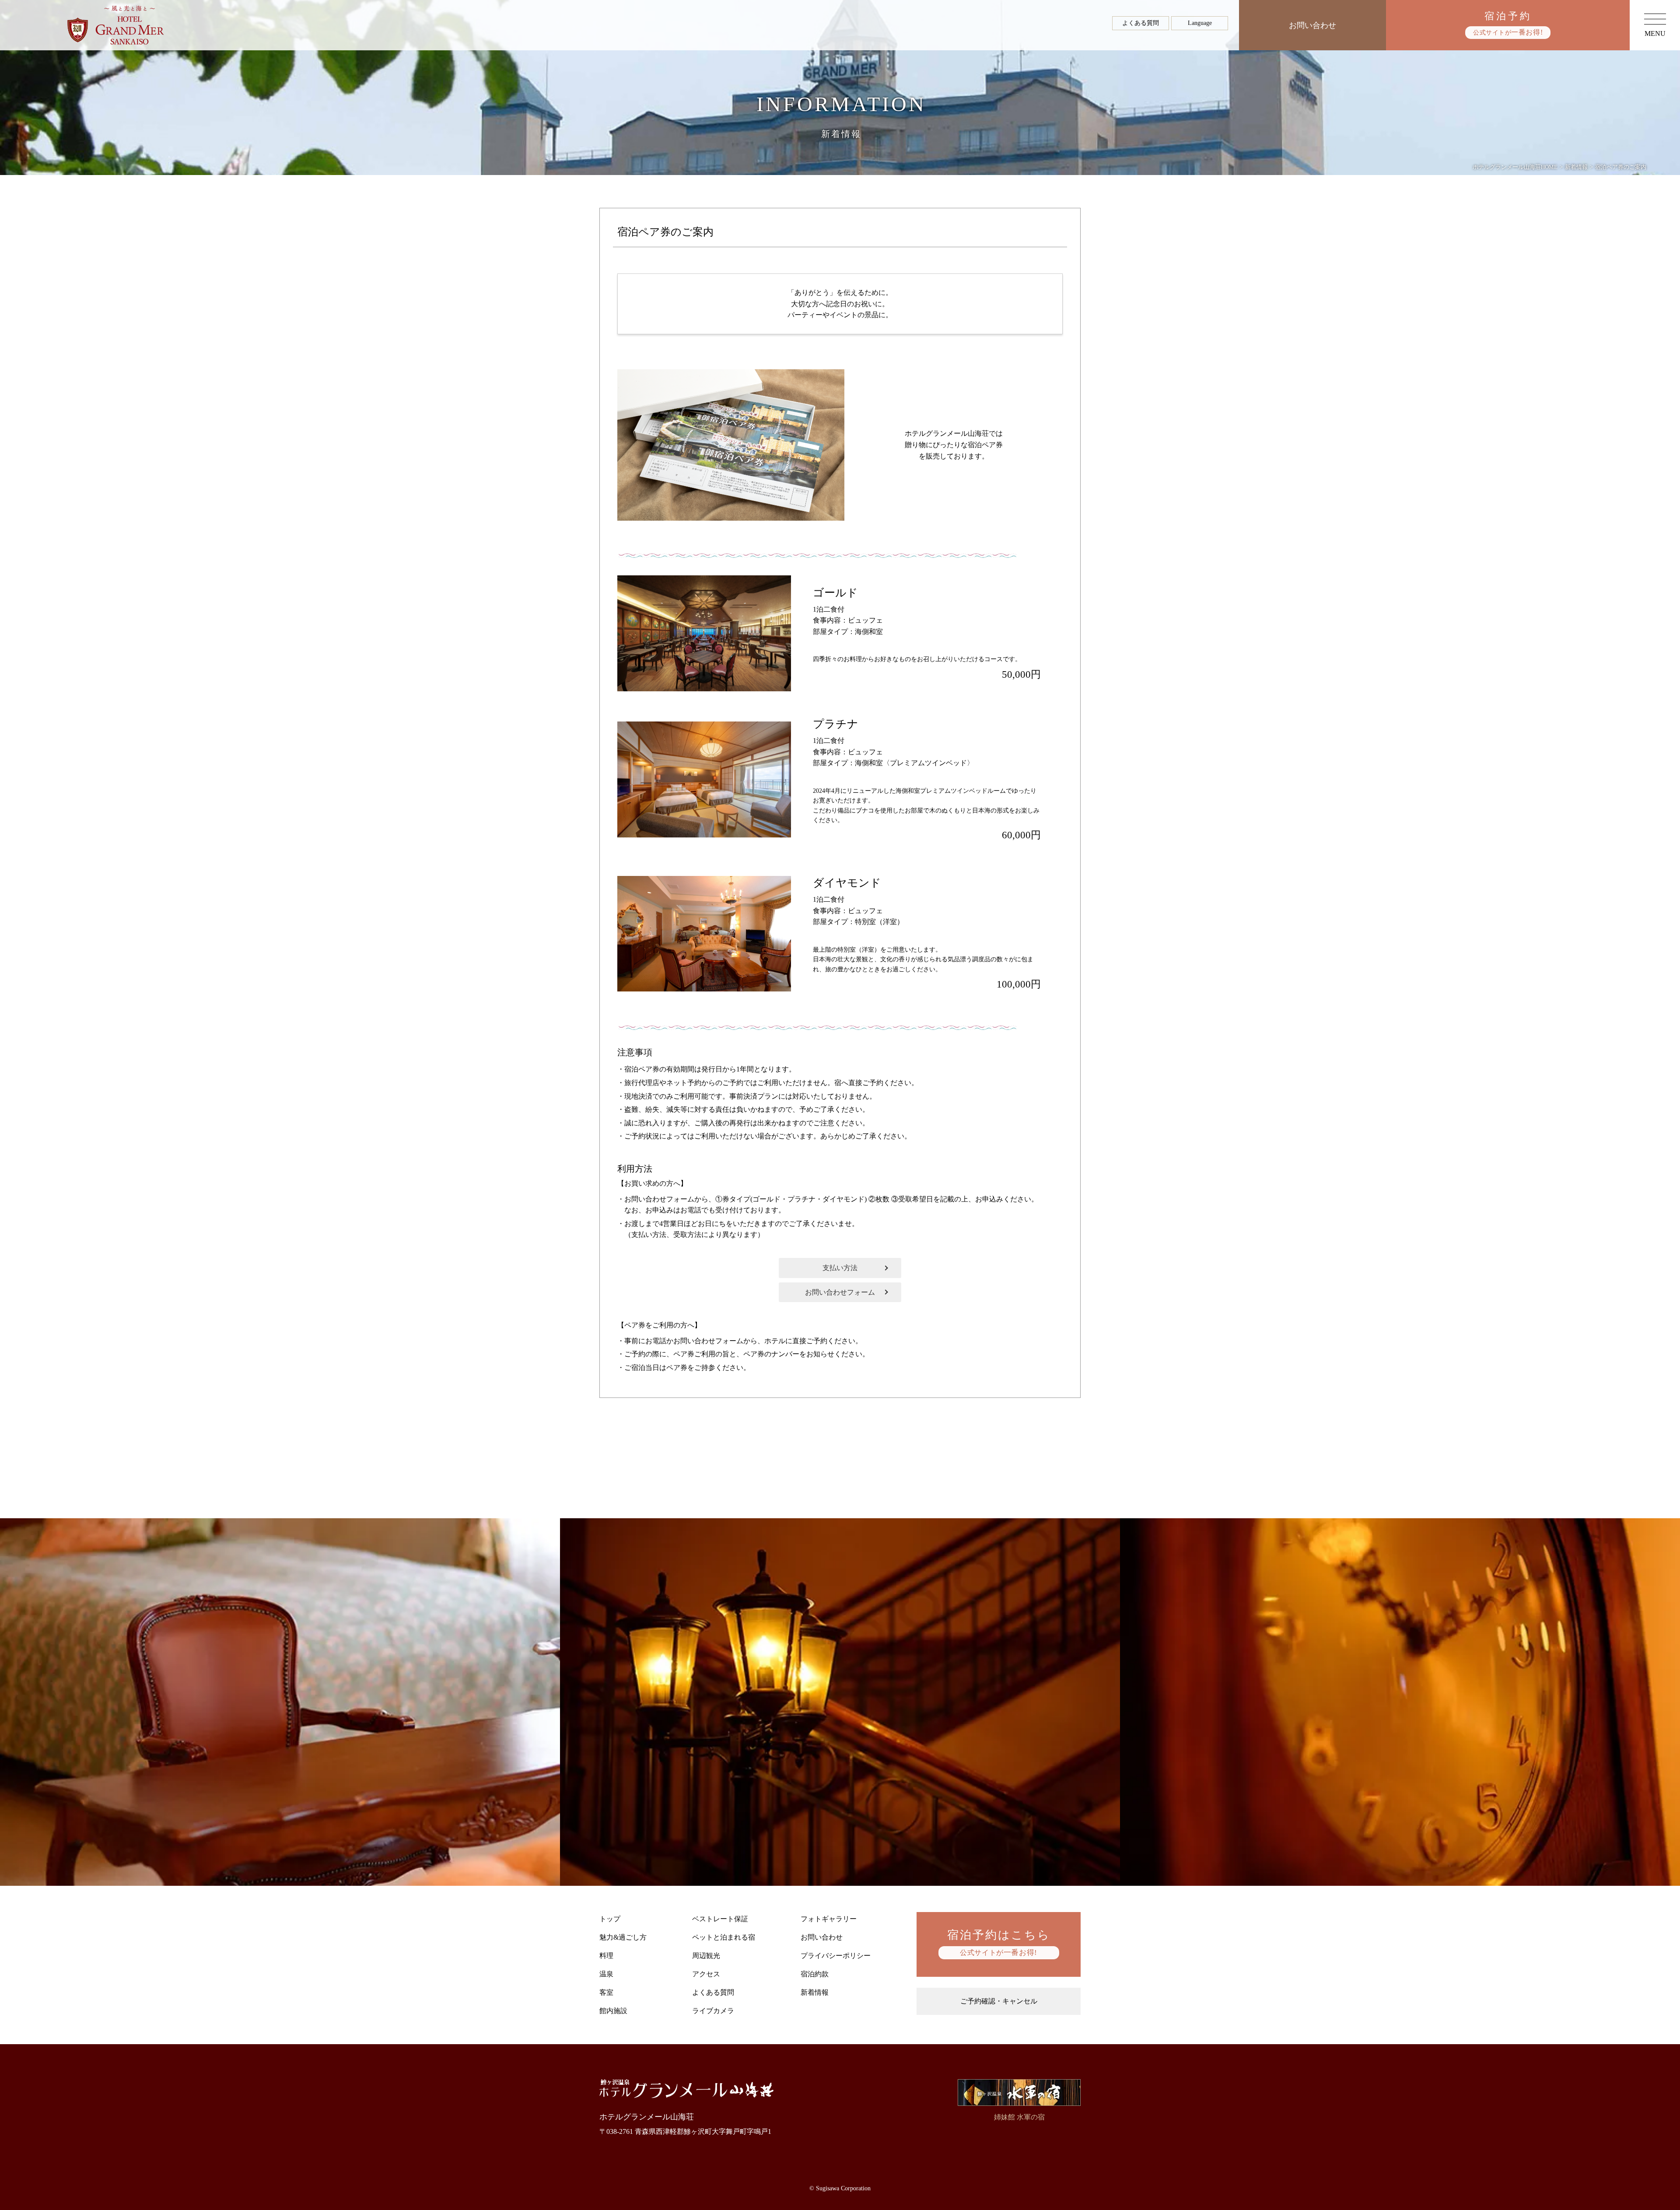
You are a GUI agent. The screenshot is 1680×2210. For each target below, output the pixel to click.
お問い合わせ (1312, 25)
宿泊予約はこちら (999, 1943)
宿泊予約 (1508, 23)
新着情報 (815, 1992)
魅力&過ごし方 (623, 1937)
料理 (606, 1956)
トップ (610, 1919)
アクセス (706, 1974)
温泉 (606, 1974)
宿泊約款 (815, 1974)
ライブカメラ (713, 2011)
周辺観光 (706, 1956)
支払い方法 (840, 1268)
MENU (1655, 33)
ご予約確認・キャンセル (999, 2001)
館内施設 (613, 2011)
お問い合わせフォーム (840, 1292)
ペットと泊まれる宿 (724, 1937)
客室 (606, 1992)
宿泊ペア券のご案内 (665, 232)
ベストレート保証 (720, 1919)
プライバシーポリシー (836, 1956)
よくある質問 (1141, 23)
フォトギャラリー (829, 1919)
